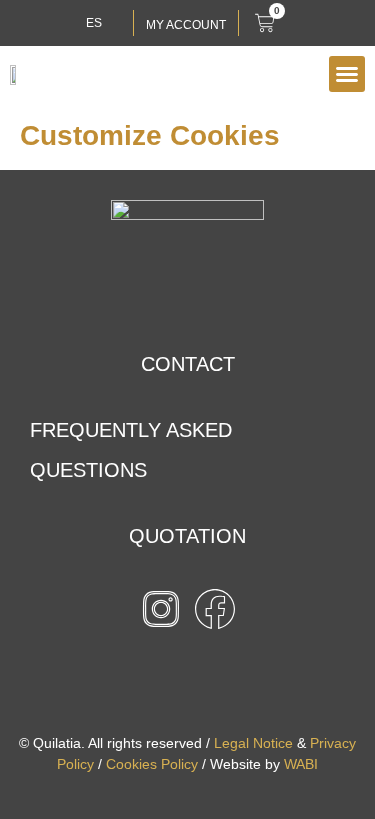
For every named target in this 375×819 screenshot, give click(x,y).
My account (186, 25)
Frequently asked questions (131, 450)
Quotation (187, 536)
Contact (188, 364)
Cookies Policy (152, 764)
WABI (301, 764)
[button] (347, 74)
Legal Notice (253, 743)
